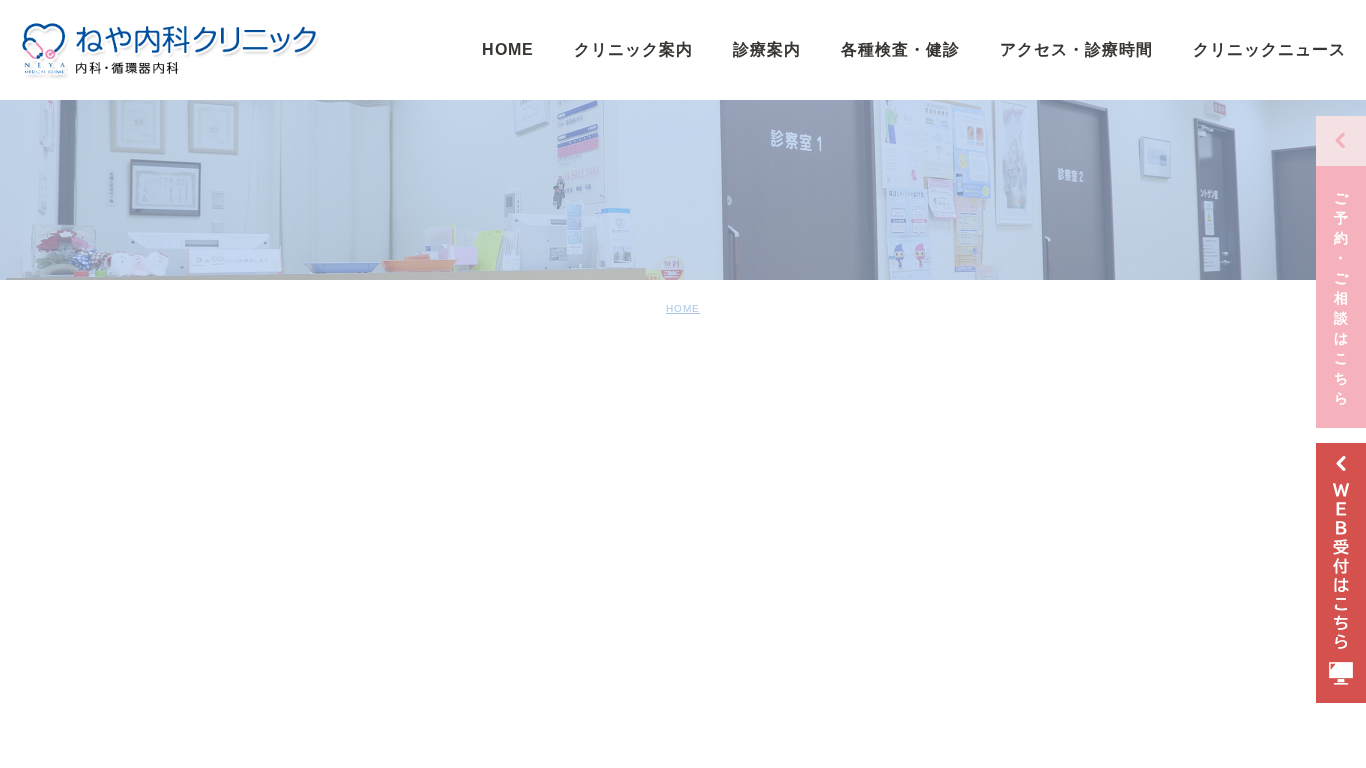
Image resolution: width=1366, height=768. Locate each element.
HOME (683, 308)
